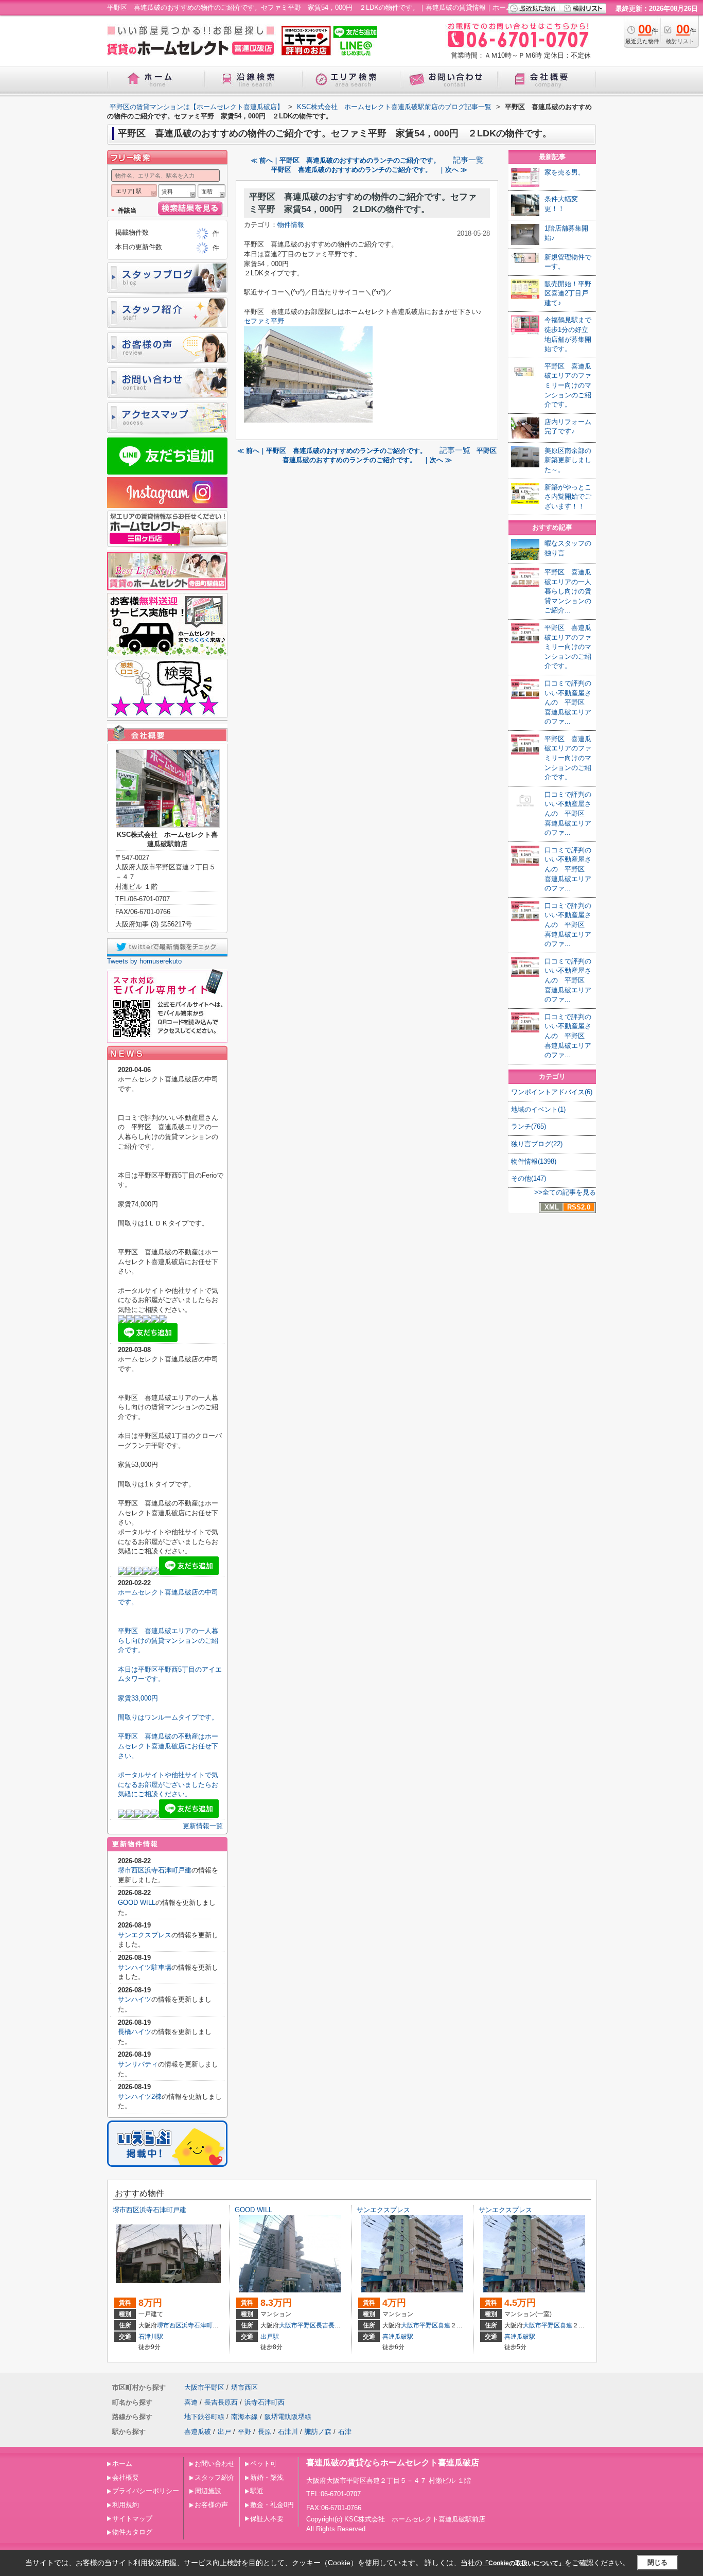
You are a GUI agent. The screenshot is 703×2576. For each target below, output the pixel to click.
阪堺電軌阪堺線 (288, 2417)
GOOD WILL (137, 1903)
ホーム (122, 2464)
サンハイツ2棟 (140, 2097)
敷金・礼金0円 (272, 2505)
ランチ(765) (529, 1126)
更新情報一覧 (203, 1826)
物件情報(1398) (534, 1161)
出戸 (224, 2432)
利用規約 (126, 2505)
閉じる (657, 2562)
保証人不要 (267, 2519)
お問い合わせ (215, 2464)
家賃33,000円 (138, 1698)
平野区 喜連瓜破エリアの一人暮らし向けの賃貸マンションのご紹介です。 (168, 1640)
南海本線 (244, 2417)
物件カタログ (132, 2532)
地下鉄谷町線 (204, 2417)
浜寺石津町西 (200, 2325)
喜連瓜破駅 (398, 2337)
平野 (244, 2432)
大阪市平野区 (297, 2325)
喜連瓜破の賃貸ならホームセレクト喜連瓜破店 (393, 2463)
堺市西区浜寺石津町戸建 (155, 1870)
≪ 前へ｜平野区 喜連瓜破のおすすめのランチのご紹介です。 (349, 160)
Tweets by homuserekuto (144, 961)
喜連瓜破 (198, 2432)
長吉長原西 (331, 2325)
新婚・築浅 (267, 2477)
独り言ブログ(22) (537, 1144)
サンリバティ (138, 2064)
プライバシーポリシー (146, 2491)
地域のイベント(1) (538, 1109)
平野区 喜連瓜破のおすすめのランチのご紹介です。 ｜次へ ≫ (369, 170)
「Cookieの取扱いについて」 (523, 2563)
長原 (265, 2432)
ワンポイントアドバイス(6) (552, 1092)
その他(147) (529, 1178)
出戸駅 (270, 2337)
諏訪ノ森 (318, 2432)
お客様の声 (211, 2505)
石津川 (288, 2432)
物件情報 (291, 225)
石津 (345, 2432)
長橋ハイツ (135, 2032)
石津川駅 (151, 2337)
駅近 (257, 2491)
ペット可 (263, 2464)
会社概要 (126, 2477)
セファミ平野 (264, 321)
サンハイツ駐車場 (145, 1967)
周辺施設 (208, 2491)
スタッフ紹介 (215, 2477)
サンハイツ (135, 1999)
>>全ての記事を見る (565, 1192)
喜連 (444, 2325)
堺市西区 (169, 2325)
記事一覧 (468, 160)
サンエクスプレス (145, 1935)
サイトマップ (132, 2519)
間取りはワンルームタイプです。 (168, 1717)
